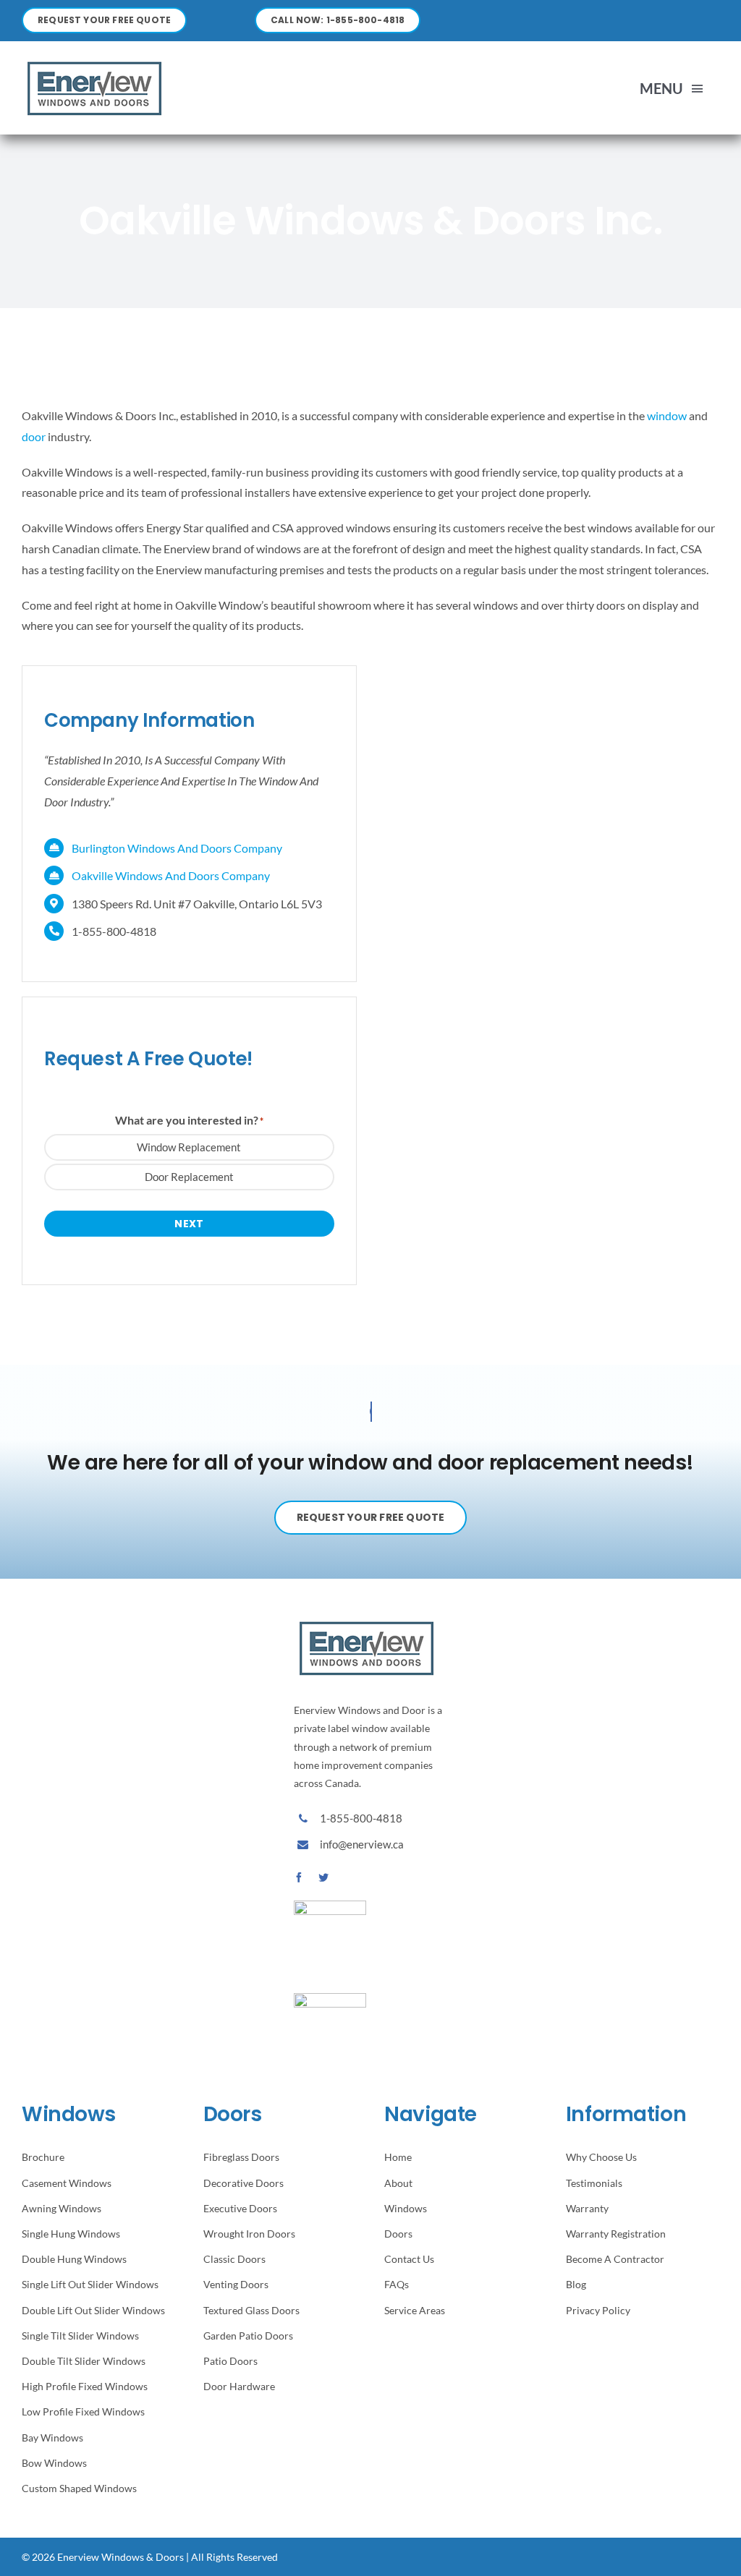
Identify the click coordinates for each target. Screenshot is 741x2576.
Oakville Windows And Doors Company (171, 875)
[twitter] (323, 1877)
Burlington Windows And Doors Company (177, 848)
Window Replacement (189, 1147)
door (34, 436)
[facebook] (299, 1877)
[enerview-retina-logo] (94, 61)
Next (189, 1224)
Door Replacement (189, 1177)
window (667, 415)
